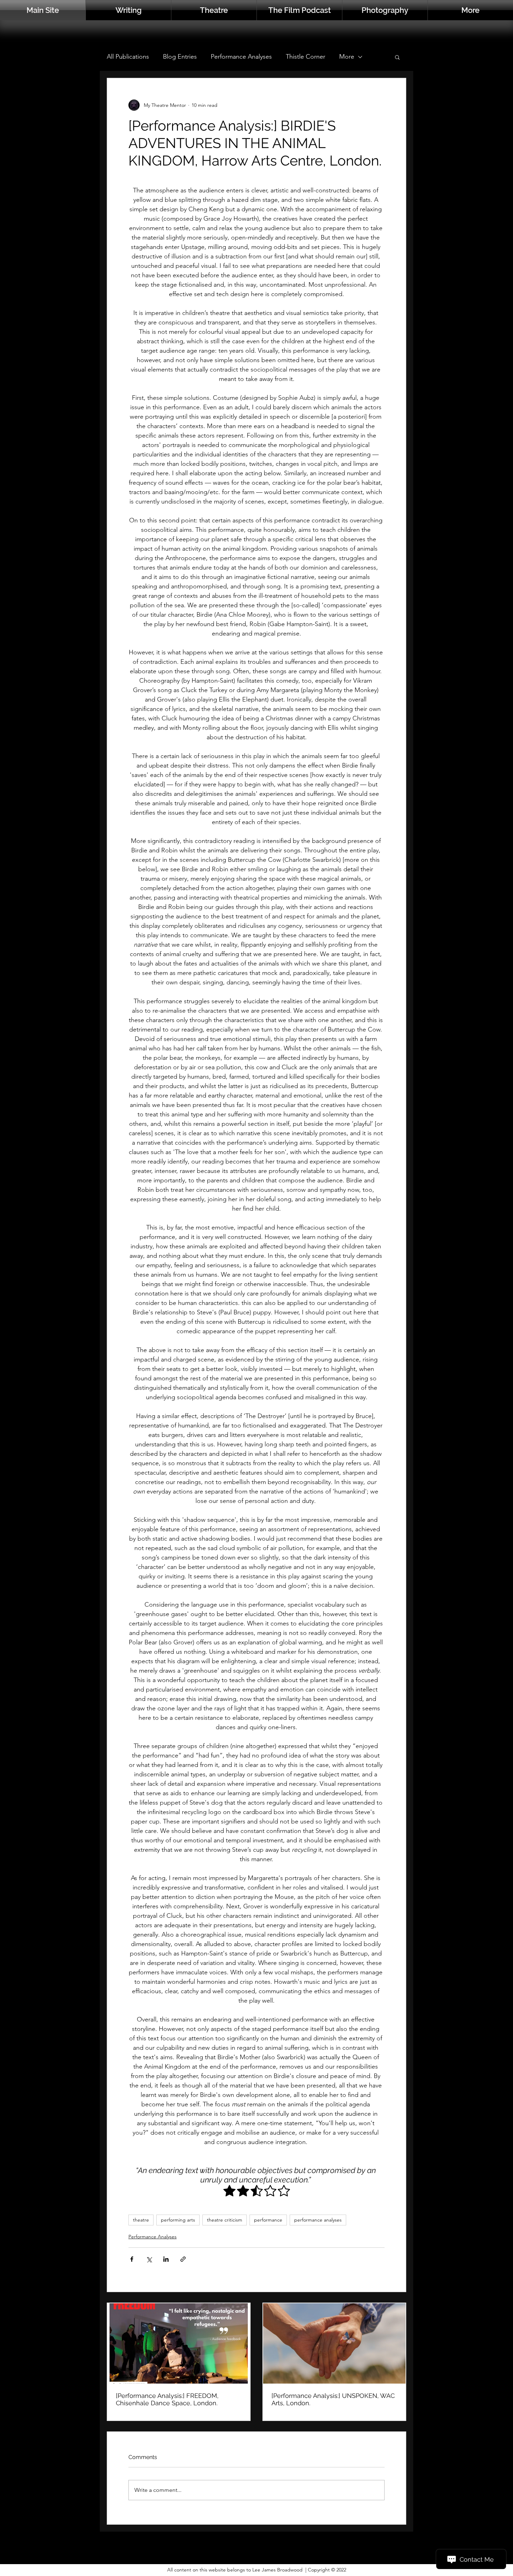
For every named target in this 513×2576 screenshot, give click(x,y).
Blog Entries (180, 57)
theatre (141, 2220)
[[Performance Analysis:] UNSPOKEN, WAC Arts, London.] (334, 2343)
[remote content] (256, 2191)
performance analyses (318, 2220)
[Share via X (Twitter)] (149, 2259)
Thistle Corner (306, 57)
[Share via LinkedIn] (166, 2259)
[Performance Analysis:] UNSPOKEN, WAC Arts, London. (333, 2399)
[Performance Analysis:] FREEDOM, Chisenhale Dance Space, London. (167, 2399)
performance (268, 2220)
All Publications (128, 57)
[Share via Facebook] (132, 2259)
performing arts (178, 2220)
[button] (470, 10)
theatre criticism (225, 2220)
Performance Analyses (241, 57)
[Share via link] (183, 2259)
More (347, 57)
